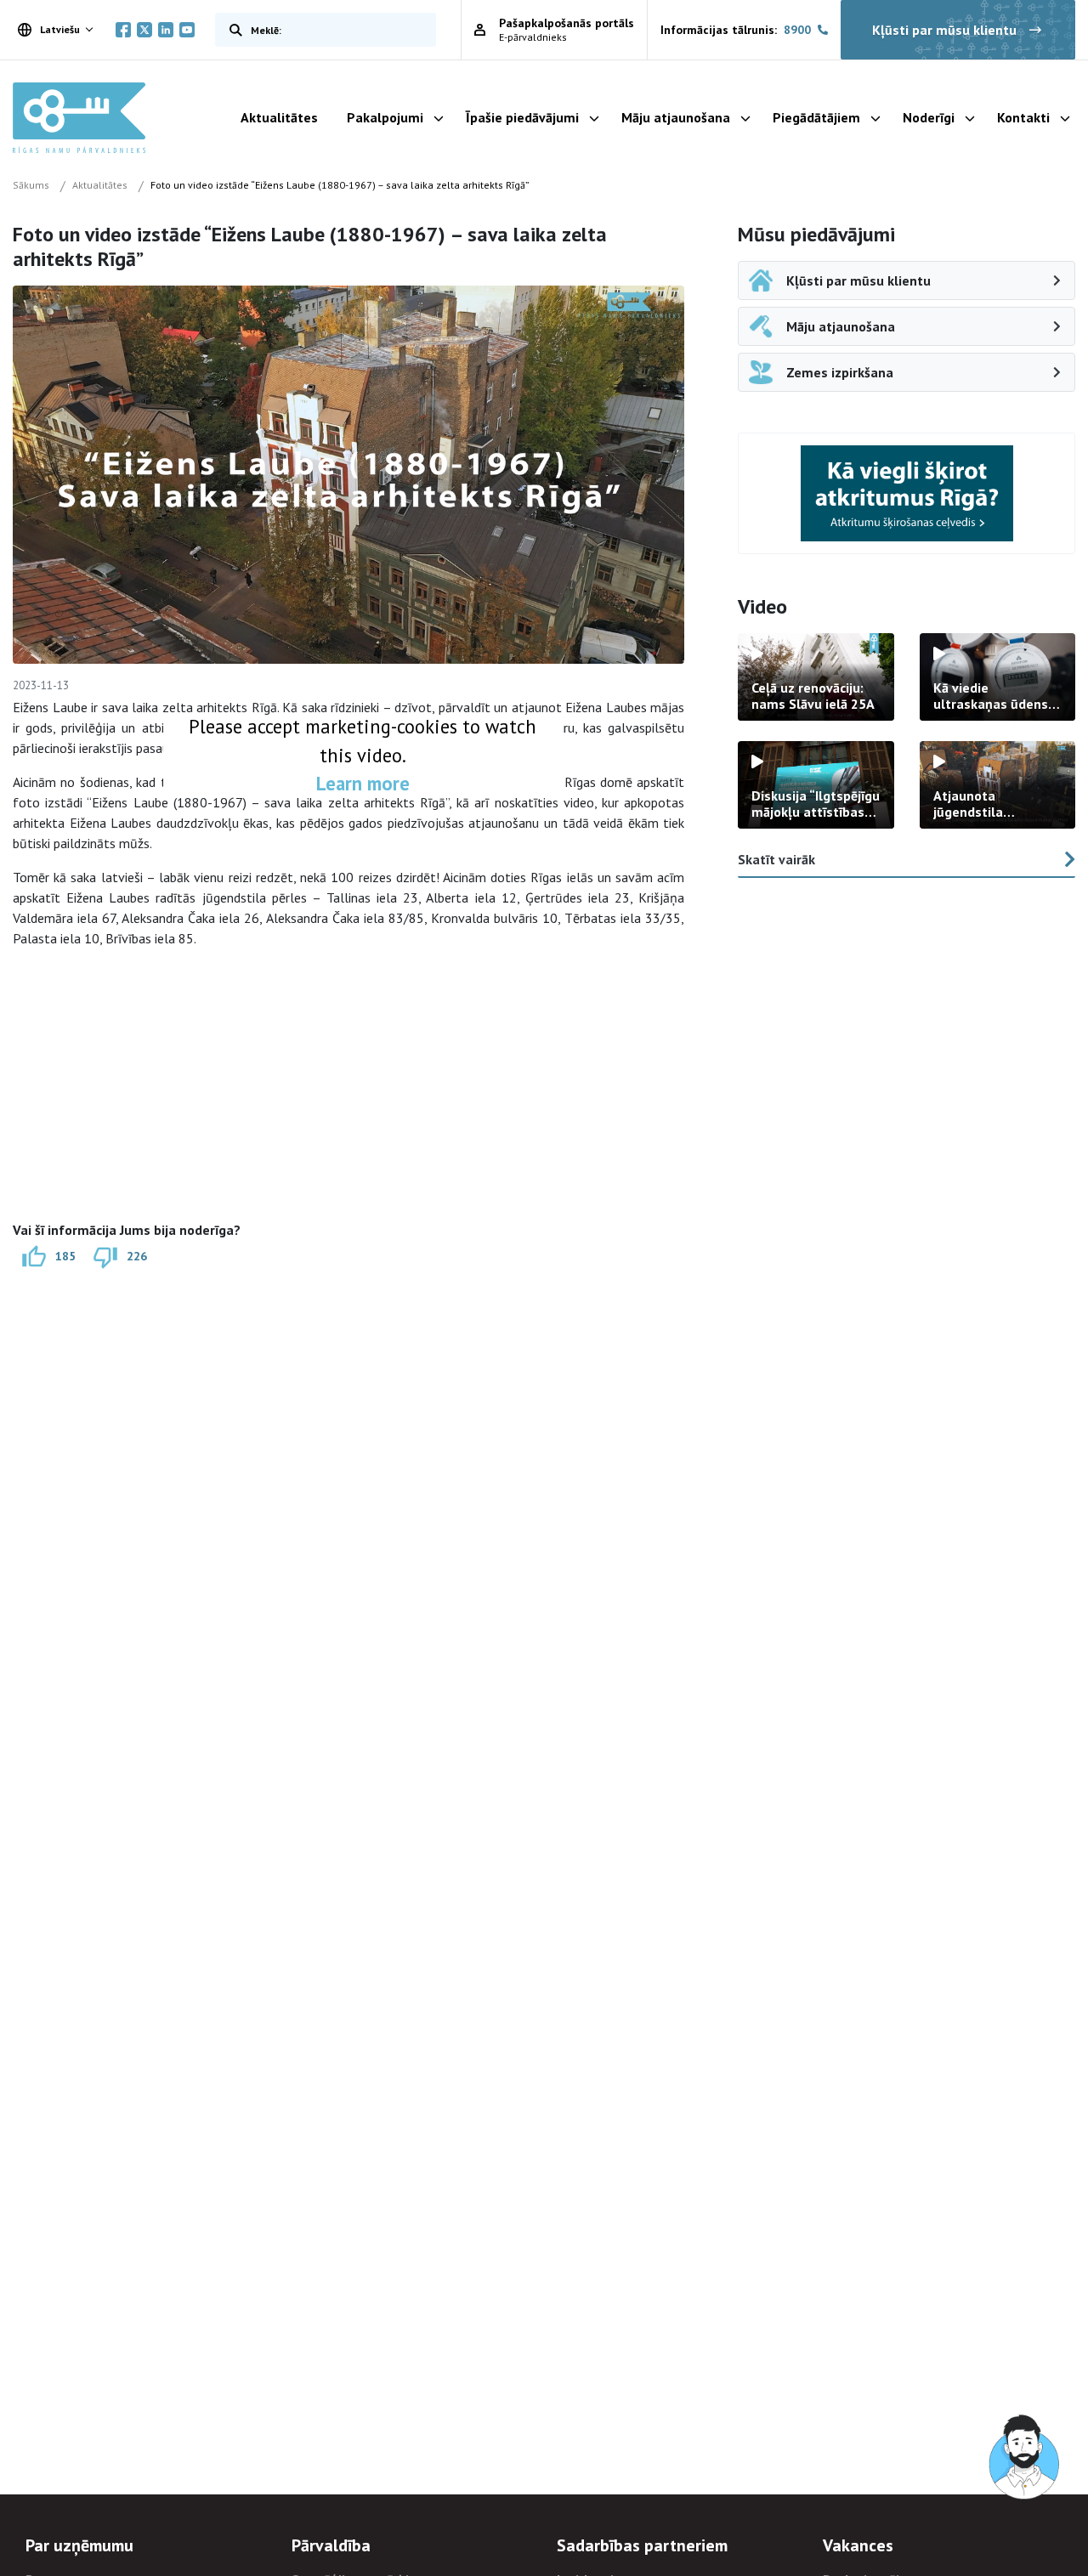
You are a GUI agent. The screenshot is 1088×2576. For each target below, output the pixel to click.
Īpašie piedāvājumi (522, 117)
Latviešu (60, 29)
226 (137, 1256)
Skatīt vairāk (776, 859)
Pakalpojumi (385, 117)
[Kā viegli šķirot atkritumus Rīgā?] (907, 493)
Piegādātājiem (816, 117)
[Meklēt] (232, 30)
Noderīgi (929, 117)
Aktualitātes (279, 117)
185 (65, 1256)
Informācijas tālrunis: (736, 30)
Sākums (31, 185)
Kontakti (1023, 117)
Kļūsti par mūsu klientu (944, 30)
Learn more (363, 783)
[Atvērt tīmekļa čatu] (1025, 2458)
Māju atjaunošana (676, 117)
